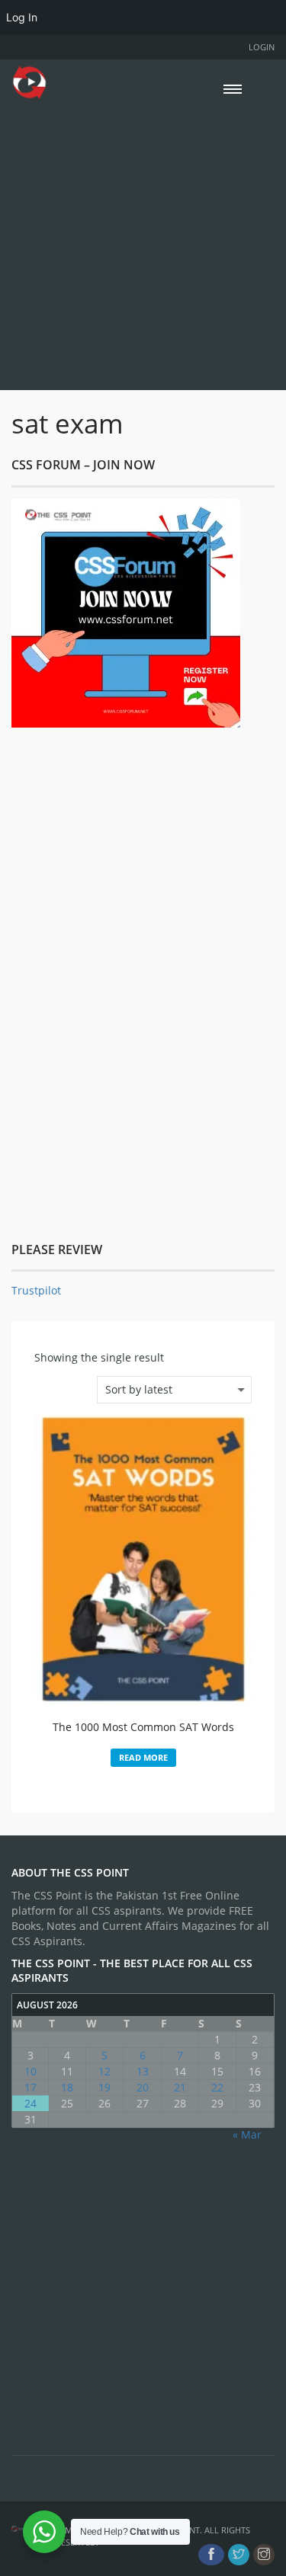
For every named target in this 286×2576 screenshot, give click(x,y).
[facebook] (211, 2555)
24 (31, 2103)
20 (143, 2087)
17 (31, 2087)
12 (104, 2071)
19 (104, 2087)
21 (180, 2087)
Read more (143, 1757)
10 (31, 2071)
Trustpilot (36, 1290)
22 (217, 2087)
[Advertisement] (143, 243)
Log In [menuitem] (22, 17)
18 (67, 2087)
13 (143, 2071)
